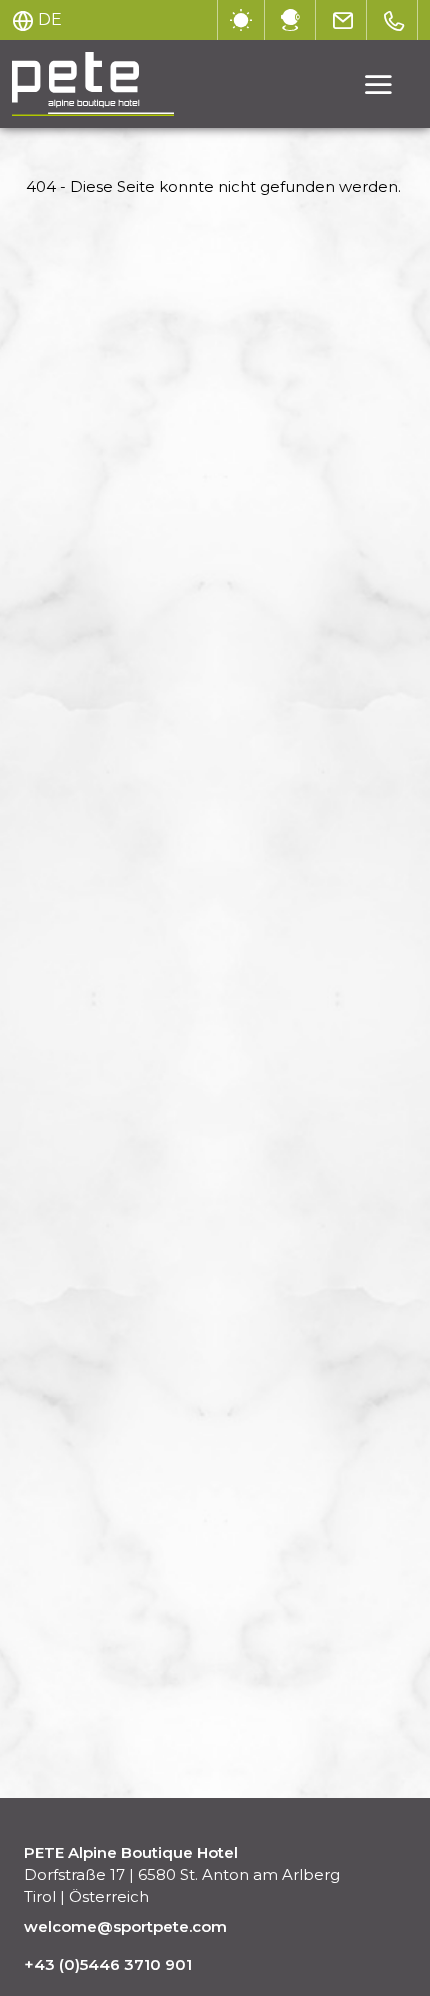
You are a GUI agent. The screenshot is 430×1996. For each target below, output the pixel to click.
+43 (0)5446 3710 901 (108, 1964)
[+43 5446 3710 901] (394, 20)
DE (50, 19)
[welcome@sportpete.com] (343, 20)
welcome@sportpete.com (125, 1926)
